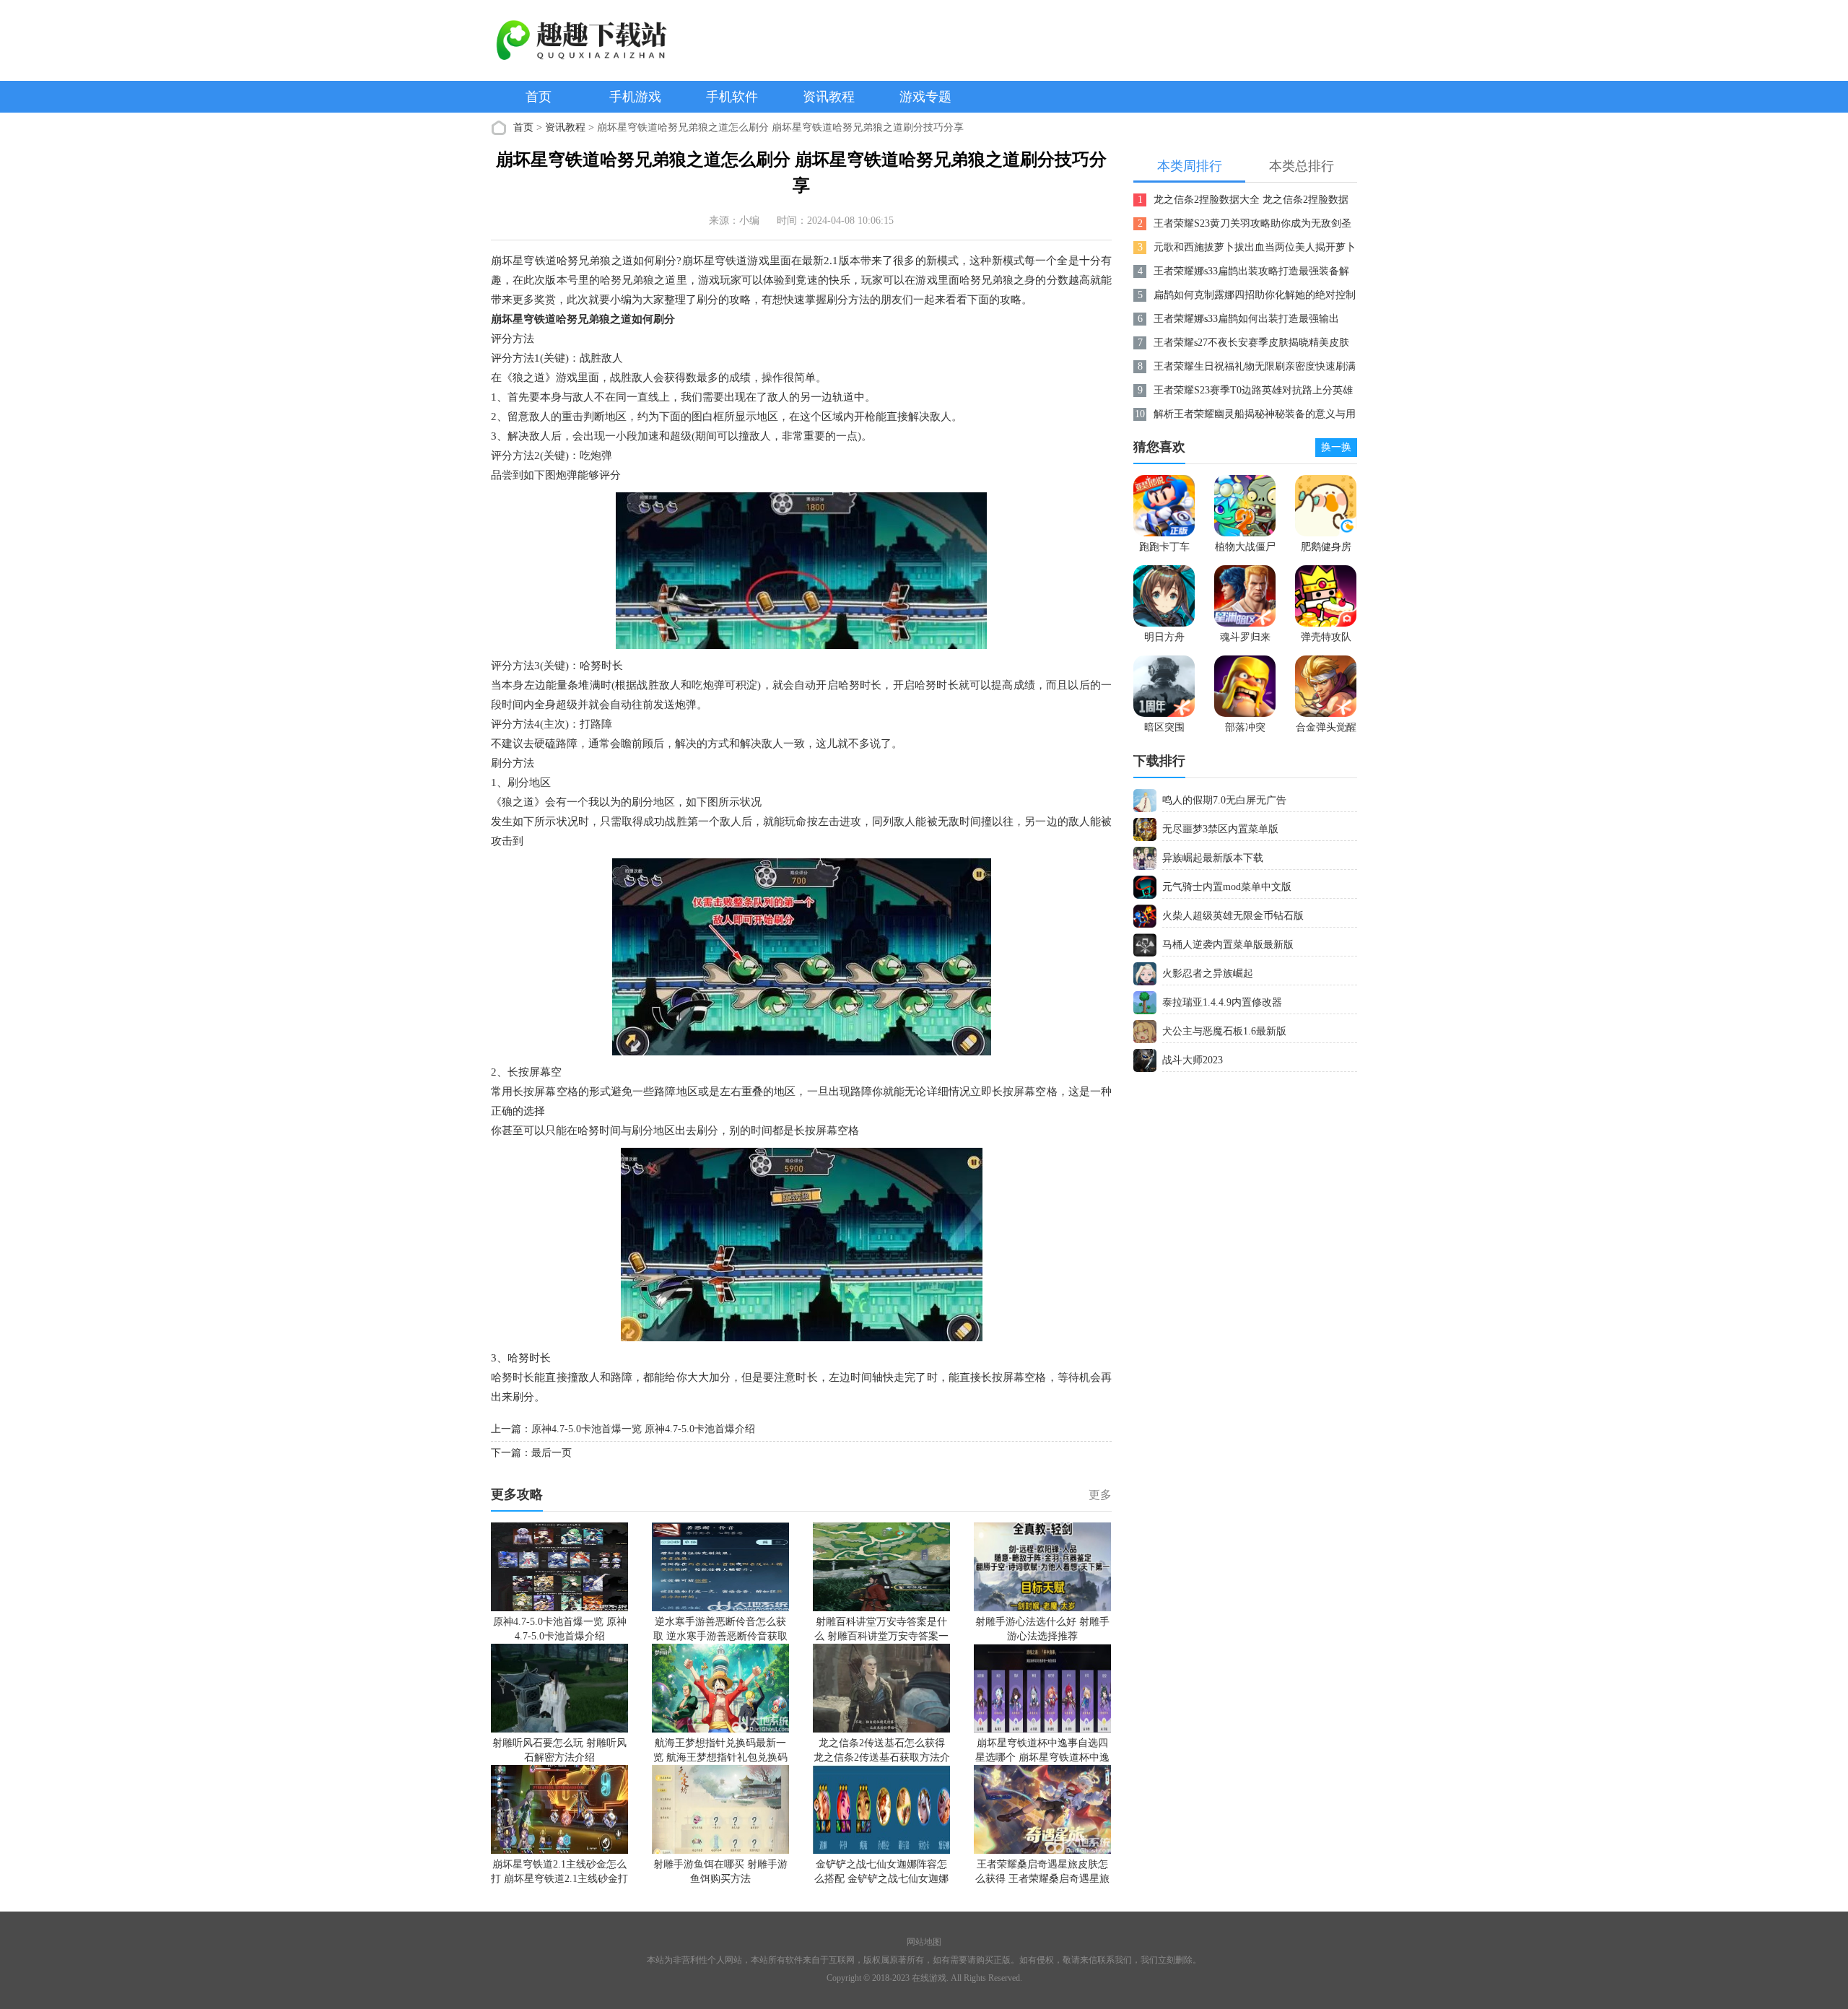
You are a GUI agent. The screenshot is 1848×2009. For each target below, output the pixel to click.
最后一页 (552, 1453)
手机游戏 (635, 97)
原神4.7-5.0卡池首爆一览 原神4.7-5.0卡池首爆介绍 (643, 1429)
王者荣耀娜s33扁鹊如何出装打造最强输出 (1246, 319)
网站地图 (924, 1942)
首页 (539, 97)
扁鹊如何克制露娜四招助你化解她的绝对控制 (1255, 295)
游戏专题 (925, 97)
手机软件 (732, 97)
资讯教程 (829, 97)
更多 (1100, 1495)
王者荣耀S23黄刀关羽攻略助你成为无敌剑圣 (1252, 223)
